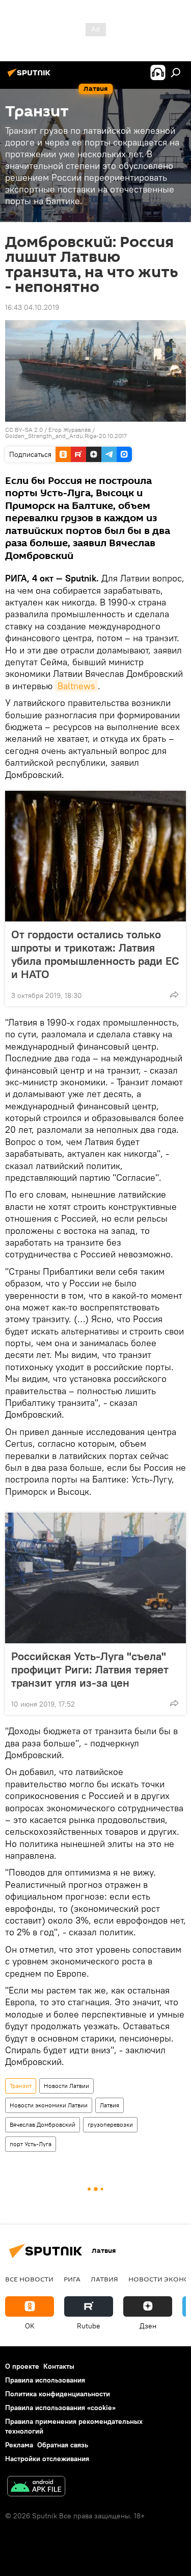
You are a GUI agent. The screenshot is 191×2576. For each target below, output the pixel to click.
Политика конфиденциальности (58, 2394)
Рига (72, 2279)
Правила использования (45, 2380)
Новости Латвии (66, 2086)
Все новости (29, 2279)
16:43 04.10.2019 (32, 307)
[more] (174, 994)
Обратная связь (63, 2445)
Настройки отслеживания (47, 2459)
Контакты (59, 2366)
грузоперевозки (110, 2124)
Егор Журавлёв (70, 430)
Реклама (19, 2445)
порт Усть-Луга (31, 2144)
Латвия (110, 2105)
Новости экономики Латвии (49, 2105)
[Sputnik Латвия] (31, 77)
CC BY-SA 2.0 (24, 430)
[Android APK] (36, 2487)
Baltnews (76, 686)
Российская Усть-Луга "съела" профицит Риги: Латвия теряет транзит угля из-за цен (90, 1669)
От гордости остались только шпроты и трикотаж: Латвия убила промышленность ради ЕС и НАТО (95, 954)
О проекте (22, 2366)
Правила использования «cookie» (60, 2408)
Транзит (21, 2086)
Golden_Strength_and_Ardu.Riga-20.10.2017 (66, 436)
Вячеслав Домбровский (43, 2124)
